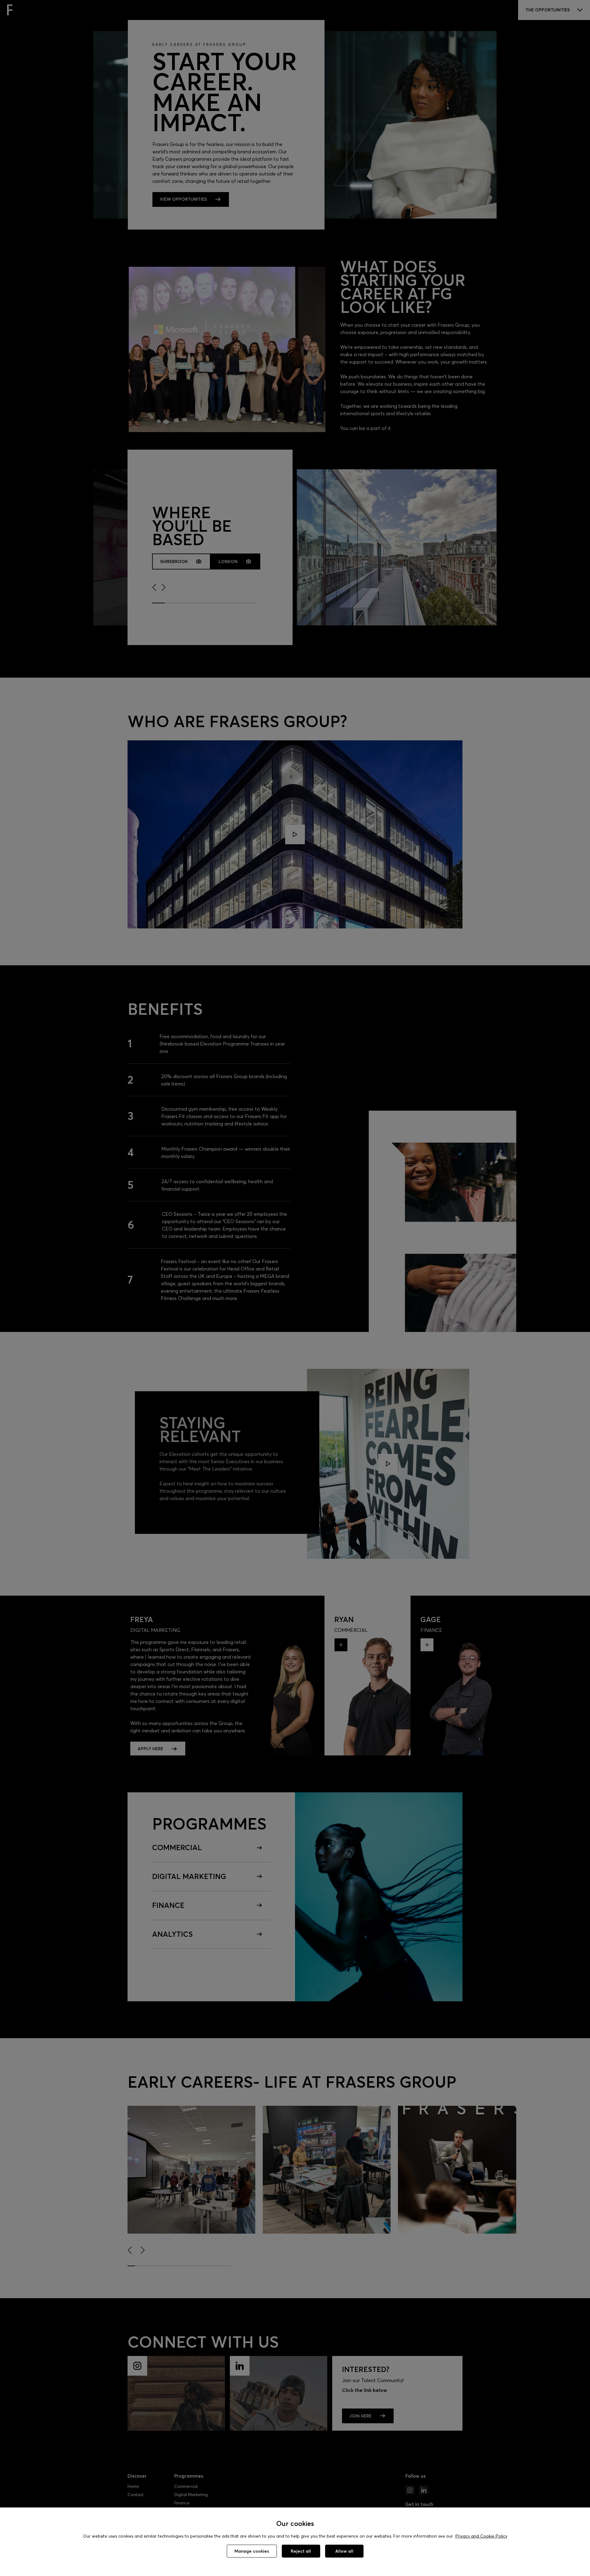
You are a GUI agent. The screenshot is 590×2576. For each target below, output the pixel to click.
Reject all (301, 2551)
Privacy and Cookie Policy (481, 2536)
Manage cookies (252, 2551)
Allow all (344, 2551)
